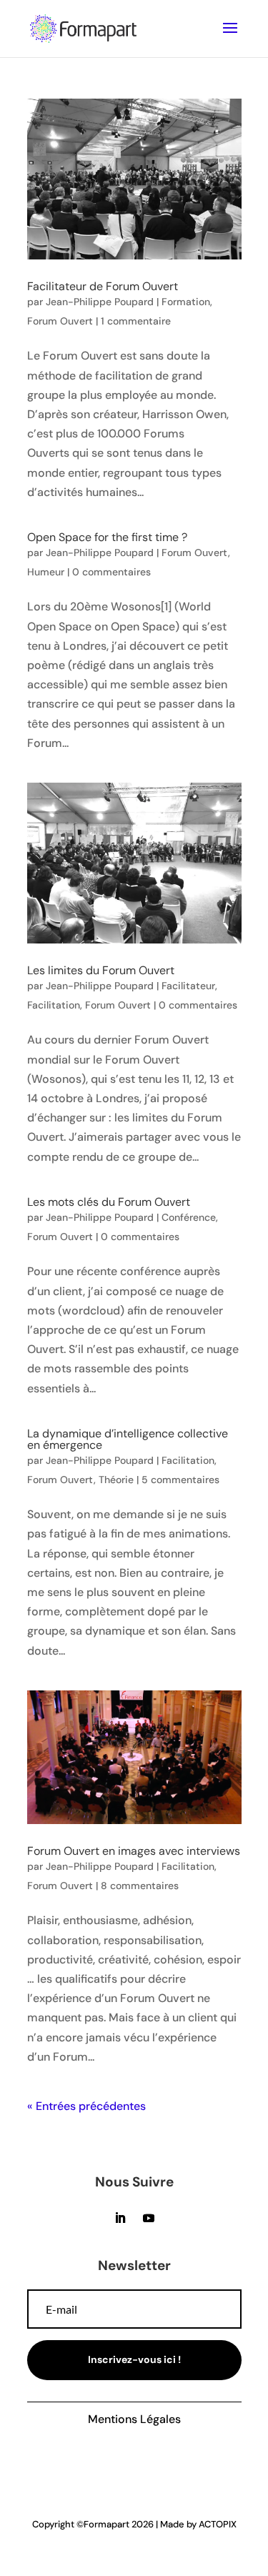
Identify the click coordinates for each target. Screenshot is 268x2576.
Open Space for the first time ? (107, 537)
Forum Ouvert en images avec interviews (134, 1851)
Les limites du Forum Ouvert (101, 970)
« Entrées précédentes (86, 2106)
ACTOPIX (218, 2524)
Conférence (189, 1217)
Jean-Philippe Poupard (100, 302)
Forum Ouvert (60, 321)
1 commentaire (136, 321)
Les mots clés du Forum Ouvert (109, 1202)
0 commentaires (111, 572)
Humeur (46, 572)
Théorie (116, 1480)
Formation (186, 302)
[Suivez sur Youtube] (149, 2218)
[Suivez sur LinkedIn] (120, 2218)
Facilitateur (188, 986)
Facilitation (54, 1005)
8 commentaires (140, 1886)
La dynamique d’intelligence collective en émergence (128, 1439)
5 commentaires (180, 1480)
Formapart (106, 2524)
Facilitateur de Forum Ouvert (103, 286)
